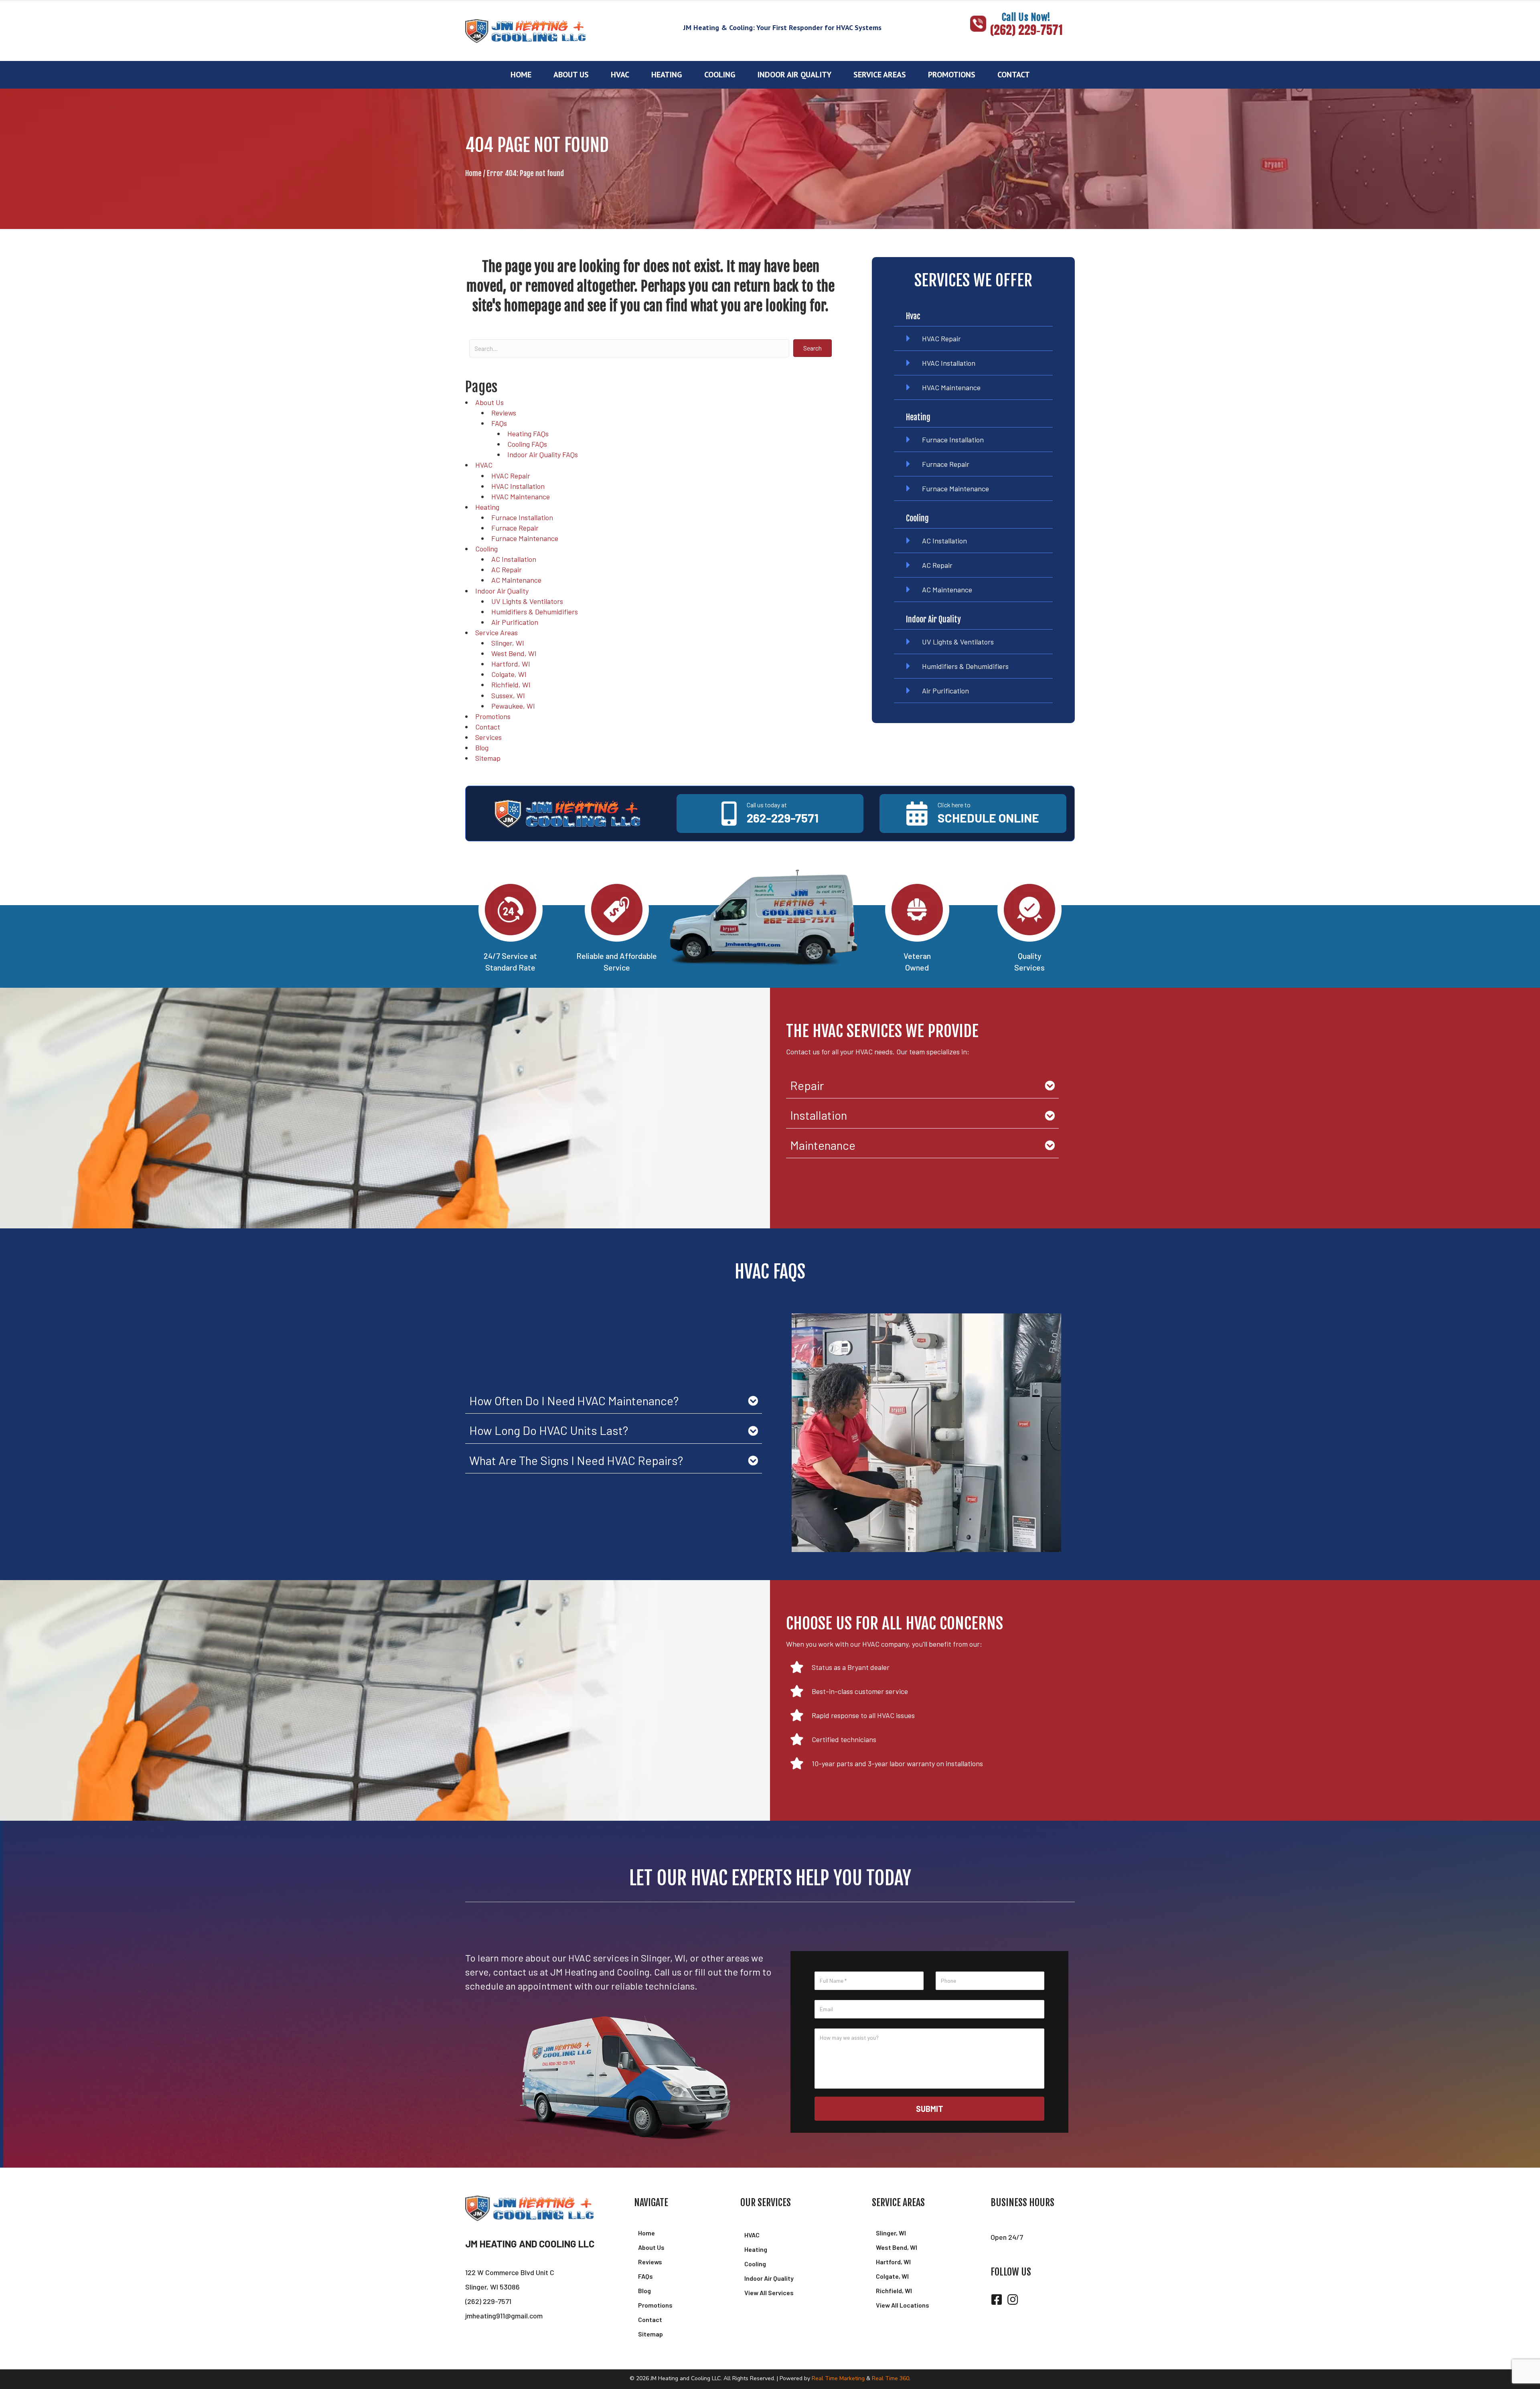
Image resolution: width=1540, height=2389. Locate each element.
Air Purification (515, 622)
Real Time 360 (891, 2378)
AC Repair (507, 569)
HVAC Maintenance (521, 496)
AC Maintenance (516, 580)
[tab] (922, 1086)
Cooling (486, 549)
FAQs (499, 423)
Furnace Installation (522, 517)
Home (473, 173)
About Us (489, 402)
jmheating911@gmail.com (504, 2316)
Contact (488, 727)
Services (488, 737)
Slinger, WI (508, 643)
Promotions (493, 716)
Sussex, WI (508, 695)
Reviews (504, 413)
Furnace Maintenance (525, 538)
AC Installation (514, 559)
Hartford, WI (511, 664)
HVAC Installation (518, 486)
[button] (1016, 43)
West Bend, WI (514, 653)
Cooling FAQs (527, 444)
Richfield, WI (511, 685)
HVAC (484, 465)
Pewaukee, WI (513, 706)
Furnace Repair (515, 528)
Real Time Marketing (838, 2378)
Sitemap (488, 758)
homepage (533, 306)
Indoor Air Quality (502, 591)
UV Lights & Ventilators (527, 601)
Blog (482, 748)
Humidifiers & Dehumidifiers (535, 612)
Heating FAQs (528, 434)
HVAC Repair (511, 476)
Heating (487, 507)
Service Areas (496, 632)
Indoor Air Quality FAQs (543, 454)
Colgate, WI (509, 674)
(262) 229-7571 (488, 2301)
